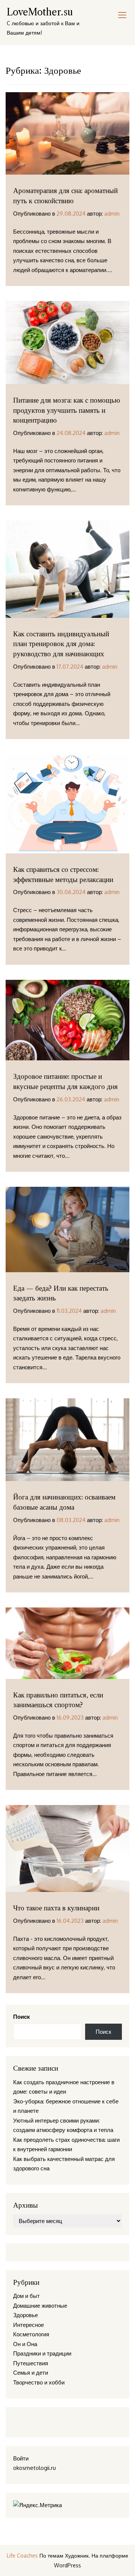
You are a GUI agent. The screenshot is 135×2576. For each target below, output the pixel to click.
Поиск (22, 2017)
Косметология (31, 2334)
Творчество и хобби (39, 2382)
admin (112, 214)
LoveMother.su (40, 12)
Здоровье (25, 2315)
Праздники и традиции (42, 2353)
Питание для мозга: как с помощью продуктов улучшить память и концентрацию (67, 410)
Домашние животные (40, 2306)
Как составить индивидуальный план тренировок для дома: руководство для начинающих (61, 644)
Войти (21, 2458)
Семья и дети (31, 2373)
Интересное (28, 2325)
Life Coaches (22, 2555)
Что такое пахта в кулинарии (56, 1908)
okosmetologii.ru (34, 2468)
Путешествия (31, 2363)
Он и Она (25, 2344)
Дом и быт (26, 2296)
